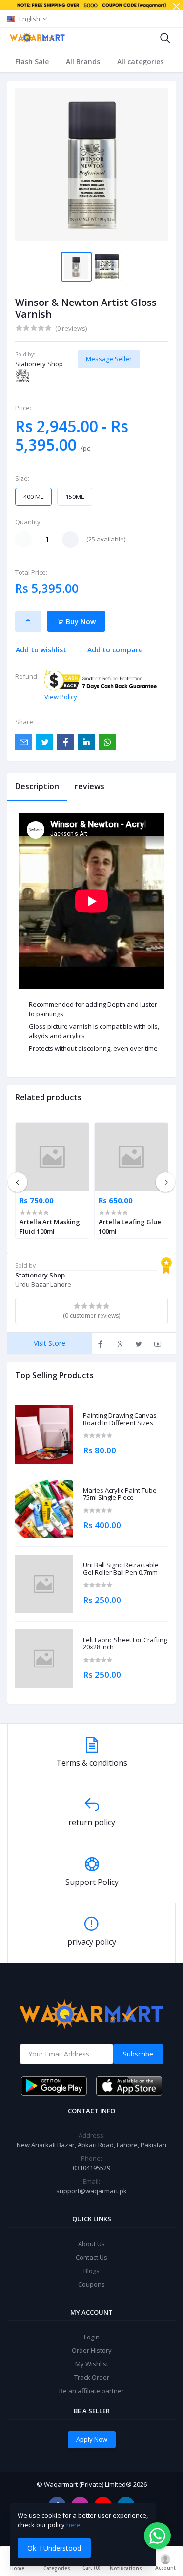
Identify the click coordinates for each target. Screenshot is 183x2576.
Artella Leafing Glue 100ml (130, 1226)
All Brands (83, 61)
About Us (91, 2244)
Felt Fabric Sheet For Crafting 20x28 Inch (125, 1644)
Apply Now (92, 2439)
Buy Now (80, 621)
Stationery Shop (39, 364)
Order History (92, 2350)
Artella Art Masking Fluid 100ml (50, 1226)
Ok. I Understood (54, 2548)
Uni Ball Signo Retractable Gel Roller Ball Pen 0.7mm (121, 1569)
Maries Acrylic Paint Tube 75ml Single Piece (120, 1494)
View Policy (61, 697)
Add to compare (115, 650)
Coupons (91, 2284)
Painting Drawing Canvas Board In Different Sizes (120, 1419)
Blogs (91, 2271)
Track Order (92, 2377)
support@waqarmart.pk (91, 2191)
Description (37, 786)
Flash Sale (32, 61)
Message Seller (109, 359)
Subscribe (138, 2054)
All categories (140, 61)
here (73, 2525)
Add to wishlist (41, 650)
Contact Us (91, 2257)
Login (92, 2337)
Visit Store (50, 1343)
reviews (90, 786)
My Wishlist (92, 2364)
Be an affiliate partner (91, 2391)
